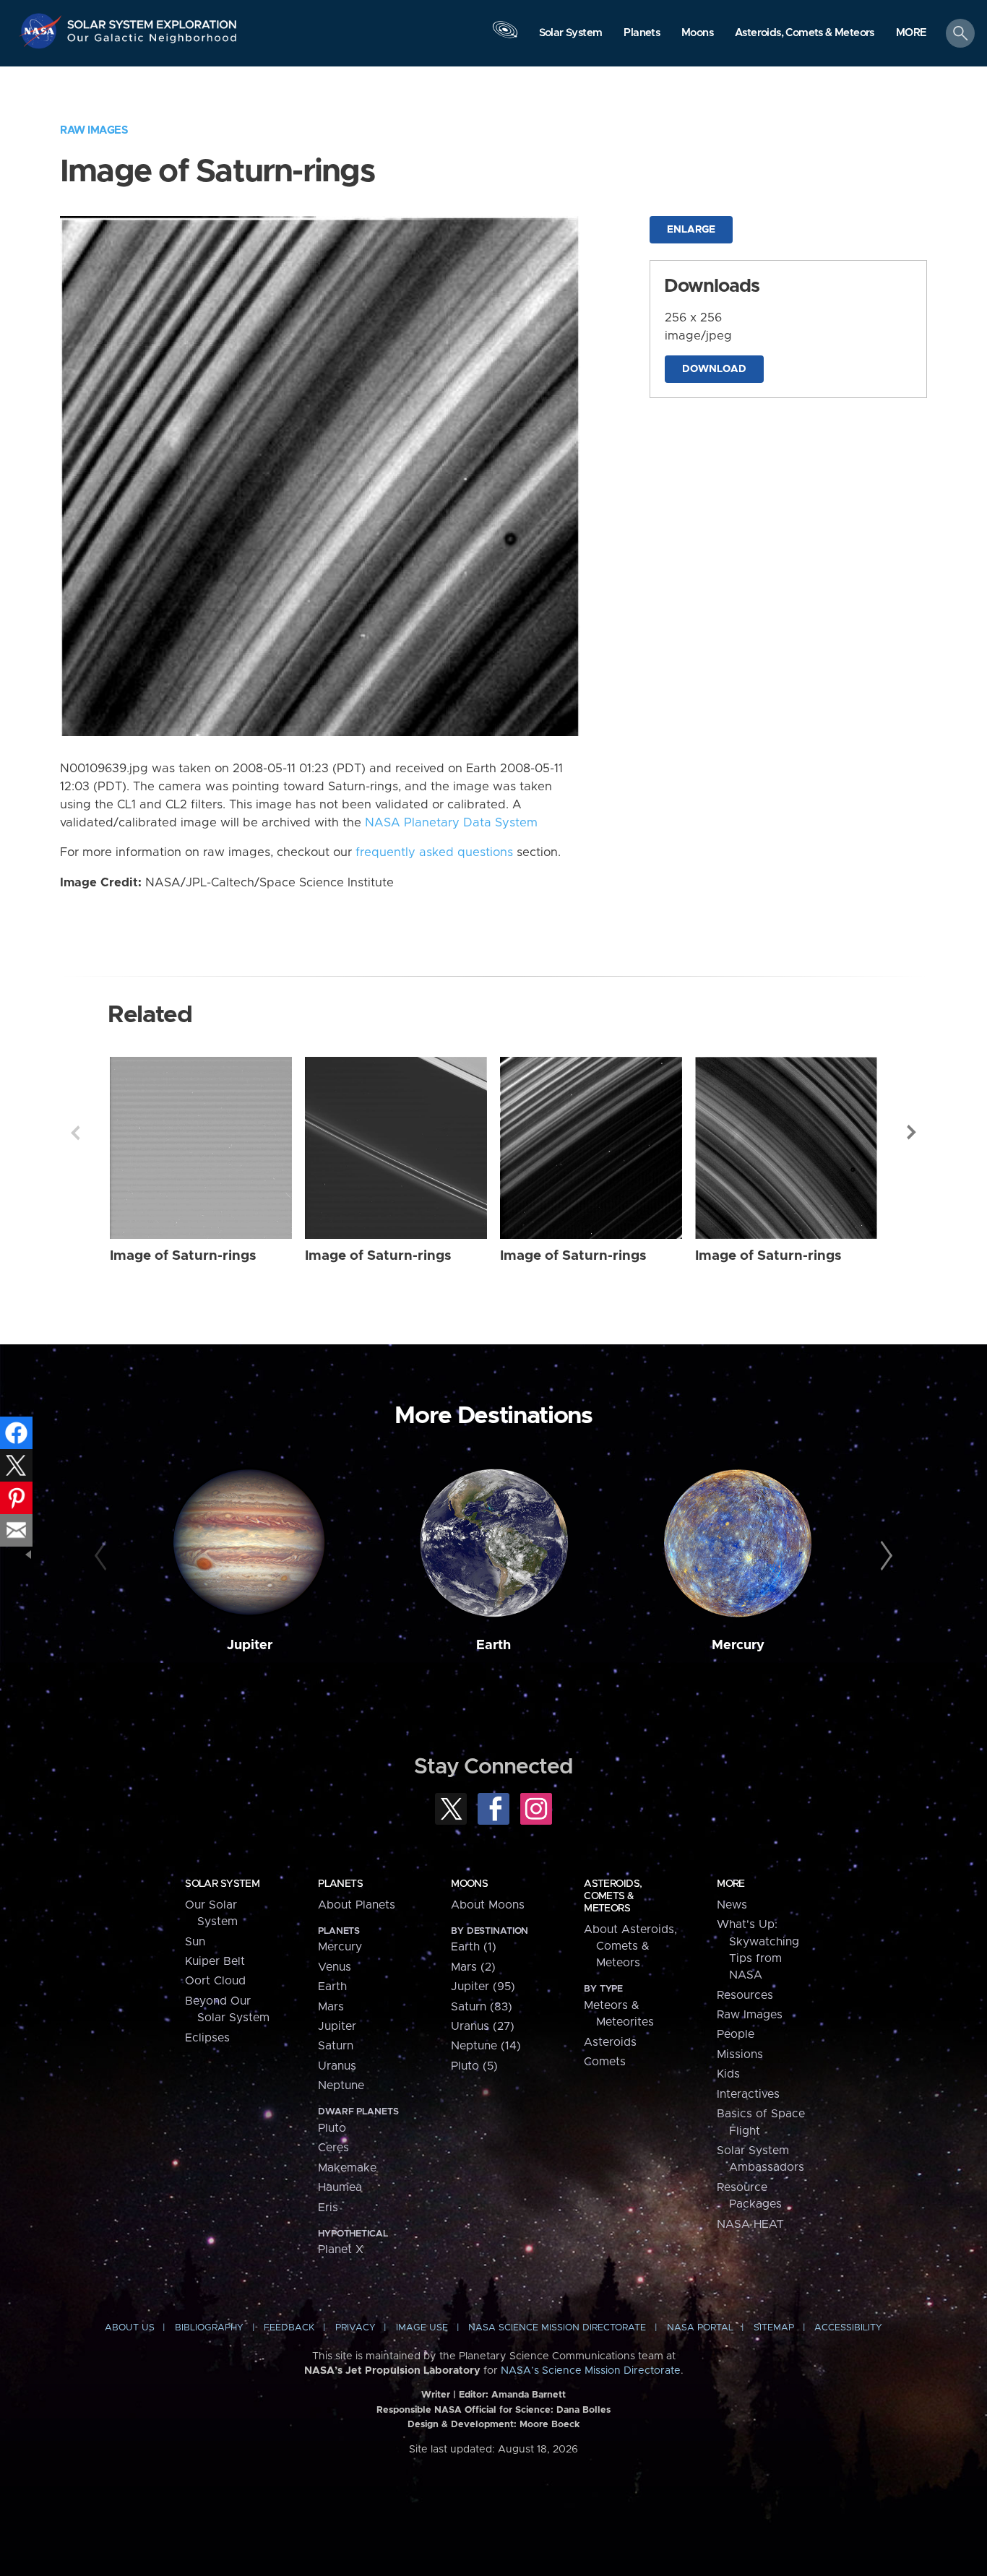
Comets (605, 2062)
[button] (911, 34)
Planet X (341, 2249)
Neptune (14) (486, 2046)
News (732, 1905)
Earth (493, 1645)
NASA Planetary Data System (451, 823)
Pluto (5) (474, 2066)
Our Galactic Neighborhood (152, 42)
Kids (728, 2074)
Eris (328, 2208)
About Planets (357, 1905)
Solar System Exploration (152, 21)
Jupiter (250, 1645)
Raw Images (94, 130)
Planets (340, 1884)
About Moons (488, 1905)
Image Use (422, 2328)
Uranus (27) (483, 2026)
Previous (75, 1133)
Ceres (333, 2148)
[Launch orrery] (505, 37)
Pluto (332, 2128)
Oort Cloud (215, 1981)
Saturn (336, 2046)
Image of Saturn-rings (183, 1256)
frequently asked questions (434, 852)
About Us (130, 2328)
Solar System (222, 1884)
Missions (740, 2054)
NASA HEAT (750, 2224)
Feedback (289, 2328)
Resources (745, 1995)
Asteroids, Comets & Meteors (613, 1896)
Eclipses (207, 2038)
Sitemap (774, 2328)
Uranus (337, 2066)
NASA (42, 31)
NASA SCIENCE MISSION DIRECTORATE (557, 2328)
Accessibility (848, 2328)
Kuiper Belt (215, 1961)
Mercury (738, 1645)
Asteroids (610, 2042)
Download (714, 369)
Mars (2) (473, 1967)
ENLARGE (691, 230)
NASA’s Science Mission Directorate (591, 2371)
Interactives (748, 2094)
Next (912, 1133)
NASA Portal (700, 2328)
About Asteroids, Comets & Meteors (630, 1946)
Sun (195, 1942)
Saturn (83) (482, 2007)
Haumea (340, 2187)
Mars (331, 2007)
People (736, 2034)
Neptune (341, 2086)
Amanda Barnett (529, 2395)
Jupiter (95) (483, 1987)
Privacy (355, 2328)
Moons (469, 1884)
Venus (335, 1967)
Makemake (347, 2168)
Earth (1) (474, 1947)
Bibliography (209, 2328)
